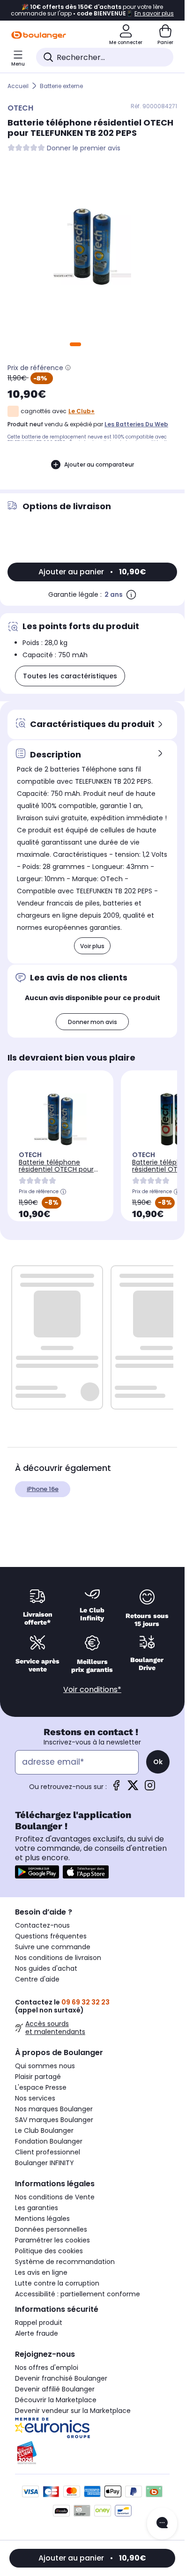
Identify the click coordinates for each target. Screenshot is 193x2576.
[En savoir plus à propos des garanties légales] (131, 594)
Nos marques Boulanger (54, 2109)
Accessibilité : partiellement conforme (78, 2294)
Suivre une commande (53, 1947)
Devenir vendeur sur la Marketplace (73, 2411)
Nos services (35, 2098)
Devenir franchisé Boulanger (61, 2378)
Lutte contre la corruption (57, 2283)
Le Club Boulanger (44, 2131)
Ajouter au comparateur (99, 464)
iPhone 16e (43, 1489)
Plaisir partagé (38, 2077)
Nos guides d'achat (46, 1968)
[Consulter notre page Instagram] (150, 1788)
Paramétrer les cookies (52, 2240)
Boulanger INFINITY (45, 2163)
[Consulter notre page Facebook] (116, 1788)
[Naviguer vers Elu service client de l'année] (92, 2453)
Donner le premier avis (84, 148)
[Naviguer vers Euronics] (92, 2428)
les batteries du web (136, 424)
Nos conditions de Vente (55, 2197)
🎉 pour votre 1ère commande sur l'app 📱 (92, 10)
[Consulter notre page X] (133, 1788)
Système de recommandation (65, 2262)
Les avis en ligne (41, 2272)
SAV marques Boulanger (54, 2120)
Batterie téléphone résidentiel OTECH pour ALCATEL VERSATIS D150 (56, 1169)
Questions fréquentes (51, 1936)
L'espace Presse (41, 2087)
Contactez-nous (42, 1925)
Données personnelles (51, 2229)
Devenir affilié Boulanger (55, 2389)
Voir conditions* (92, 1689)
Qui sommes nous (45, 2066)
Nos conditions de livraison (58, 1958)
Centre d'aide (37, 1979)
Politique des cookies (49, 2251)
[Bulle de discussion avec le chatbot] (162, 2524)
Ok (158, 1762)
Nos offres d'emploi (47, 2368)
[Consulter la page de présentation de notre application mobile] (37, 1872)
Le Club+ (82, 411)
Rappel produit (39, 2323)
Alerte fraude (37, 2333)
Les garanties (37, 2208)
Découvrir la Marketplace (56, 2400)
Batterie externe (61, 86)
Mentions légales (42, 2219)
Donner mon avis (93, 1022)
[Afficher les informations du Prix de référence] (68, 368)
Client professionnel (48, 2152)
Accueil (18, 86)
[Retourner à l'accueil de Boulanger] (39, 35)
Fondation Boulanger (49, 2141)
